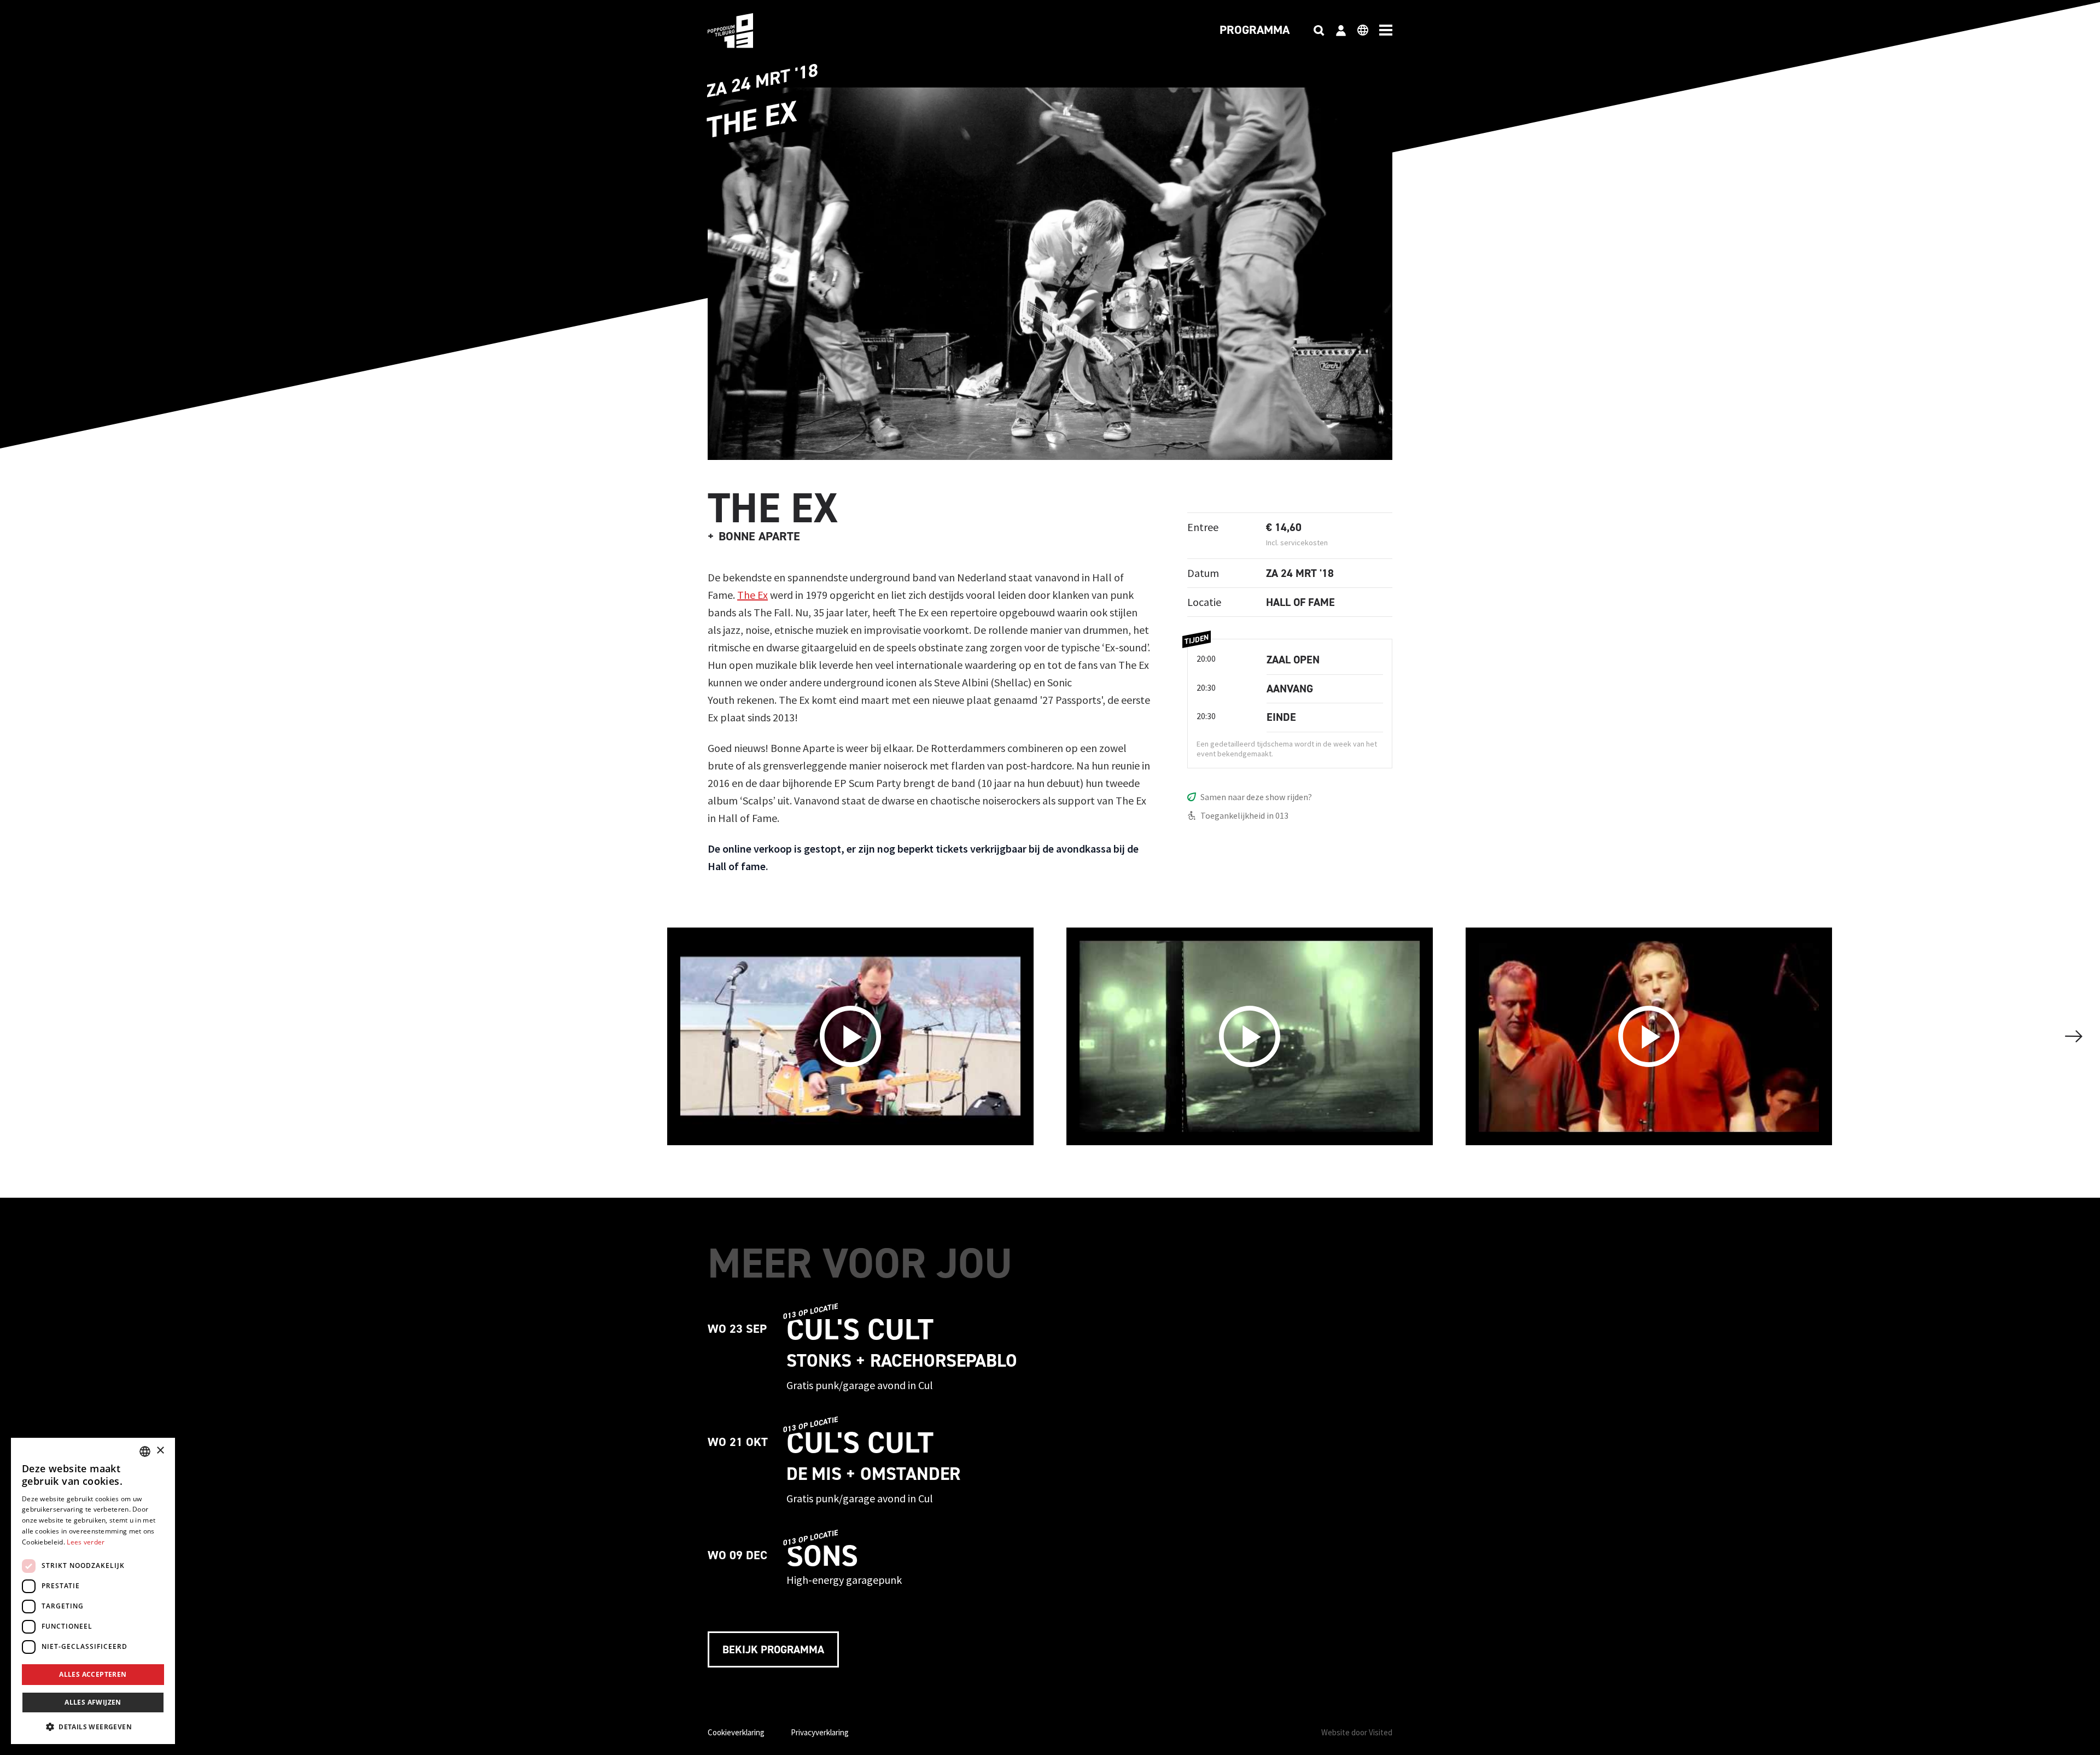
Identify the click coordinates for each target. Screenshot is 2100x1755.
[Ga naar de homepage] (747, 31)
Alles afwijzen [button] (93, 1702)
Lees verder (86, 1542)
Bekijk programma (773, 1649)
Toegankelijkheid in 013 (1244, 815)
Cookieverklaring (736, 1732)
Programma (1255, 31)
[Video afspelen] (850, 1036)
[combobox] (145, 1451)
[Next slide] (2074, 1036)
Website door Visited (1357, 1732)
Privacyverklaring (820, 1732)
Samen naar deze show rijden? (1256, 797)
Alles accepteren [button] (93, 1674)
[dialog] (93, 1591)
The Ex (752, 595)
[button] (93, 1727)
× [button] (160, 1451)
